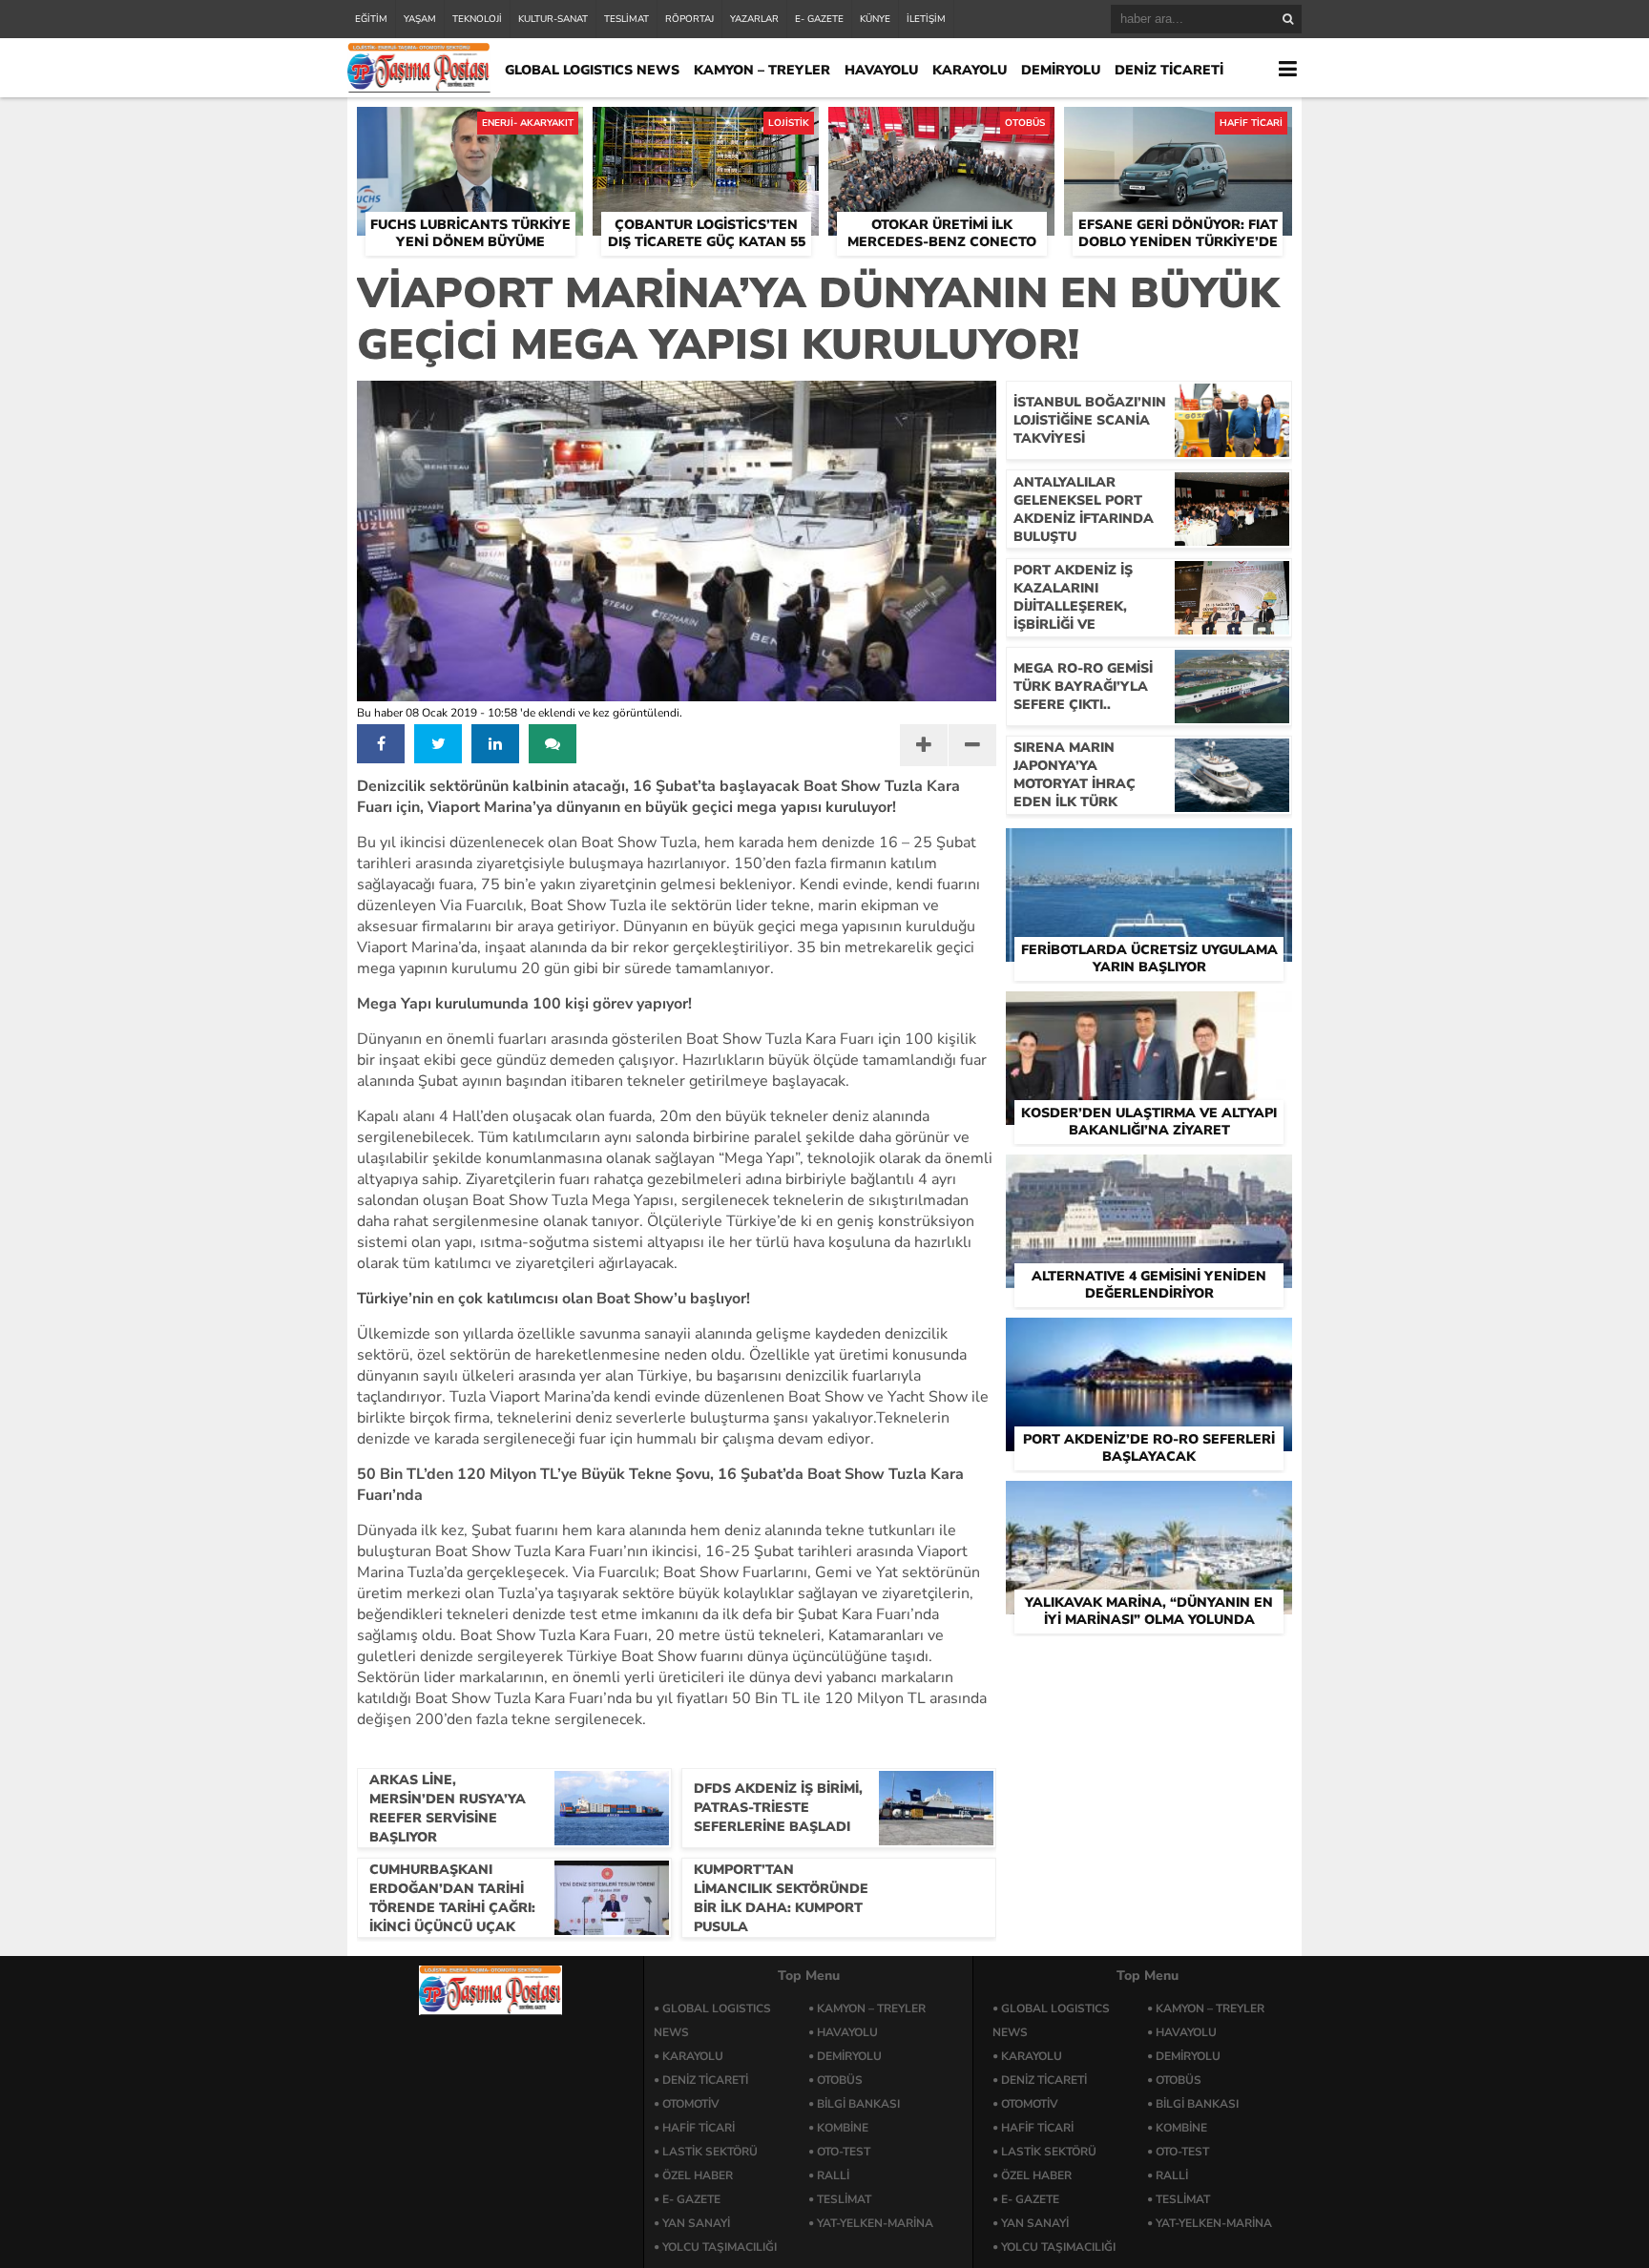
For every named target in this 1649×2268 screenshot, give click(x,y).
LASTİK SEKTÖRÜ (710, 2152)
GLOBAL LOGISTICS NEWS (592, 70)
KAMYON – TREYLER (762, 70)
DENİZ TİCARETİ (1169, 70)
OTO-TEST (844, 2152)
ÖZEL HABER (698, 2175)
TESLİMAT (626, 19)
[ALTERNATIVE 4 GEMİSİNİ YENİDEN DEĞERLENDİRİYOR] (1149, 1176)
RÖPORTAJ (689, 19)
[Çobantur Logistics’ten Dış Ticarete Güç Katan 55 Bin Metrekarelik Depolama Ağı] (706, 129)
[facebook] (381, 744)
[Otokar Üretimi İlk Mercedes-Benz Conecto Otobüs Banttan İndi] (941, 129)
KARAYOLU (970, 70)
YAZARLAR (754, 19)
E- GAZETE (819, 19)
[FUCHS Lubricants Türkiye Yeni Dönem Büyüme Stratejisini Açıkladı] (470, 129)
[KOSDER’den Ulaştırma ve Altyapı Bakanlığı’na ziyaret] (1149, 1013)
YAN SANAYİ (696, 2223)
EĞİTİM (371, 19)
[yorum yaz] (553, 744)
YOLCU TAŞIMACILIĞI (720, 2247)
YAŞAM (420, 19)
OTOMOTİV (691, 2104)
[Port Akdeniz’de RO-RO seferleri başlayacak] (1149, 1340)
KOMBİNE (843, 2128)
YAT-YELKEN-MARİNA (875, 2223)
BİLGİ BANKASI (858, 2104)
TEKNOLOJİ (477, 19)
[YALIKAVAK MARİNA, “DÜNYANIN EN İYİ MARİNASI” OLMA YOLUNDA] (1149, 1503)
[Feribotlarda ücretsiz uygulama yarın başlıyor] (1149, 850)
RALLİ (833, 2175)
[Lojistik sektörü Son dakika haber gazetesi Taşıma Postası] (419, 88)
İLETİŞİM (926, 19)
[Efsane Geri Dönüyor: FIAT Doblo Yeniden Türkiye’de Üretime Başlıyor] (1178, 129)
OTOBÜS (840, 2080)
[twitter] (438, 744)
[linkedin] (495, 744)
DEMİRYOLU (1061, 70)
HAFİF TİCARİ (699, 2128)
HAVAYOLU (881, 70)
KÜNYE (875, 19)
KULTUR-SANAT (553, 19)
